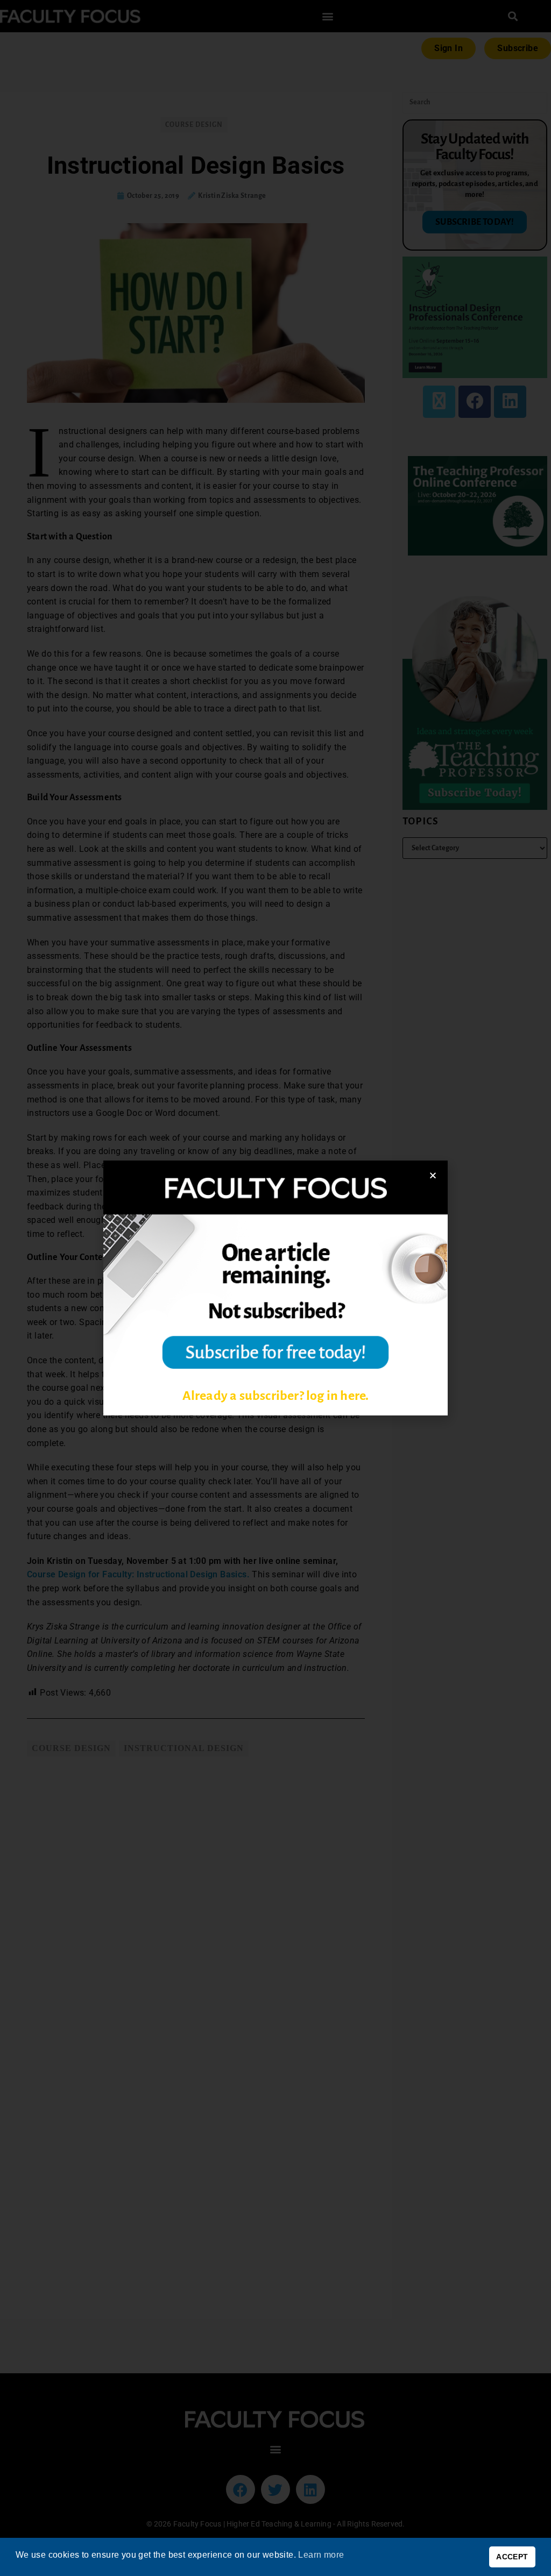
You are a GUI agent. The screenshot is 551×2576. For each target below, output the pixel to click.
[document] (275, 1288)
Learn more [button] (321, 2555)
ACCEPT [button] (512, 2557)
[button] (433, 1175)
